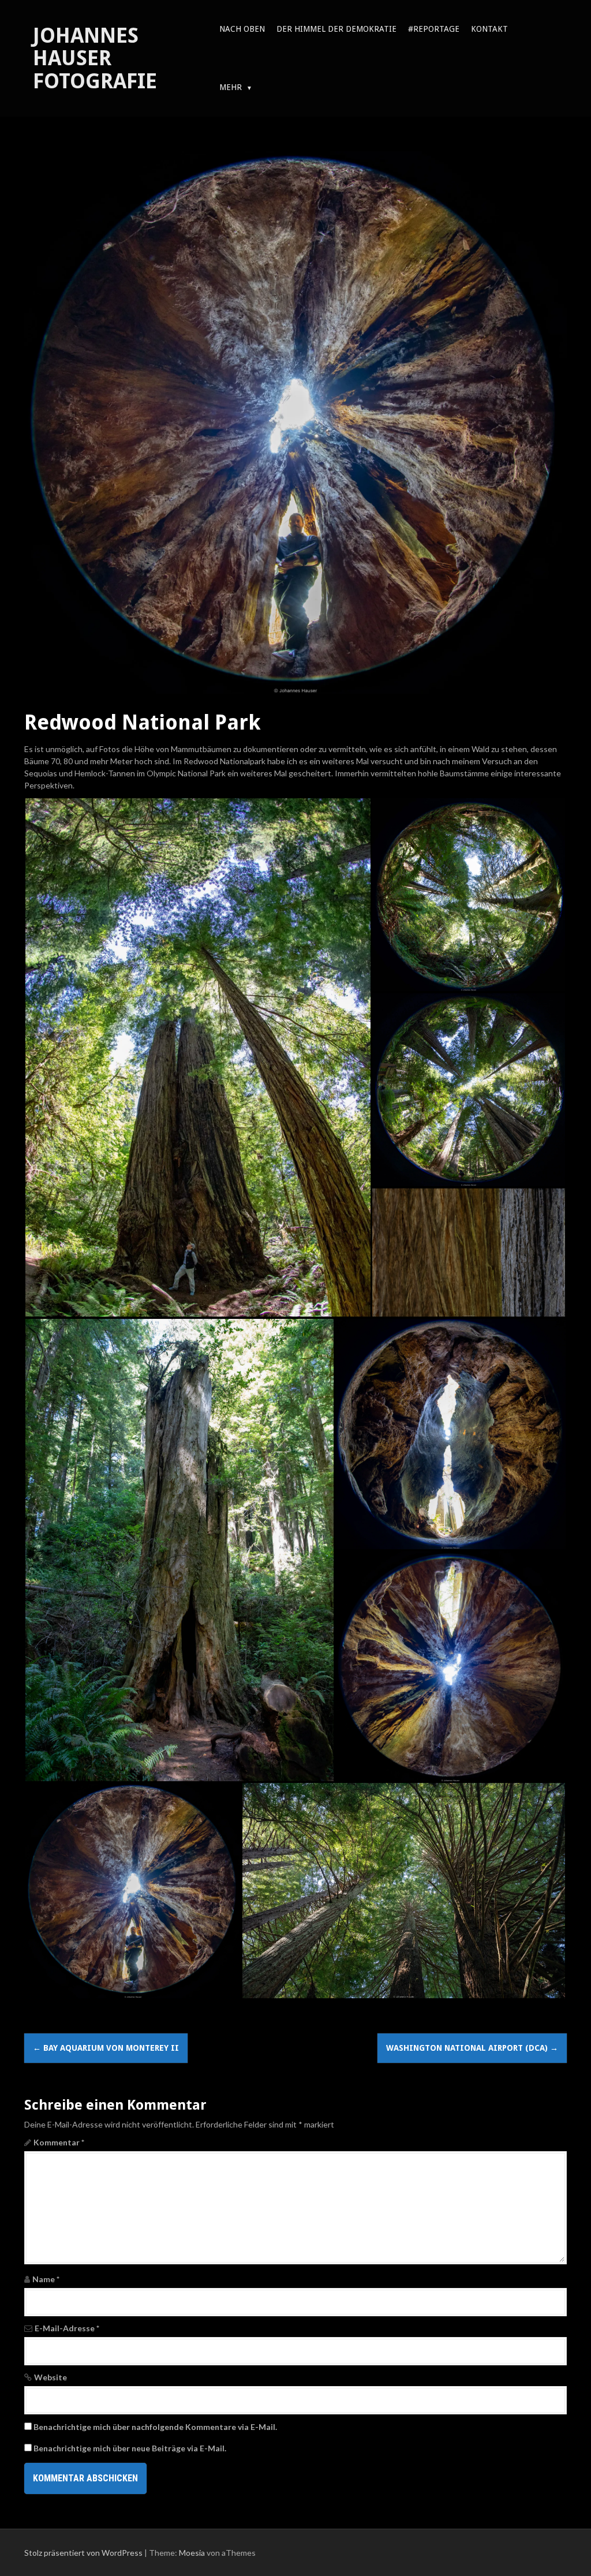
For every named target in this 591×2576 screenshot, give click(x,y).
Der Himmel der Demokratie (336, 29)
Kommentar (59, 2142)
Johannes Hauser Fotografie (95, 58)
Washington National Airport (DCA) (472, 2048)
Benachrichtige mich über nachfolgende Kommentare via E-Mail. (155, 2427)
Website (51, 2377)
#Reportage (434, 29)
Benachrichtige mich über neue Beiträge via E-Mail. (130, 2448)
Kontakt (489, 29)
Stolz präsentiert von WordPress (83, 2553)
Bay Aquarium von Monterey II (106, 2048)
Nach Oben (242, 29)
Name (46, 2279)
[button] (198, 1057)
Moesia (192, 2553)
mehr (231, 87)
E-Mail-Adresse (67, 2328)
